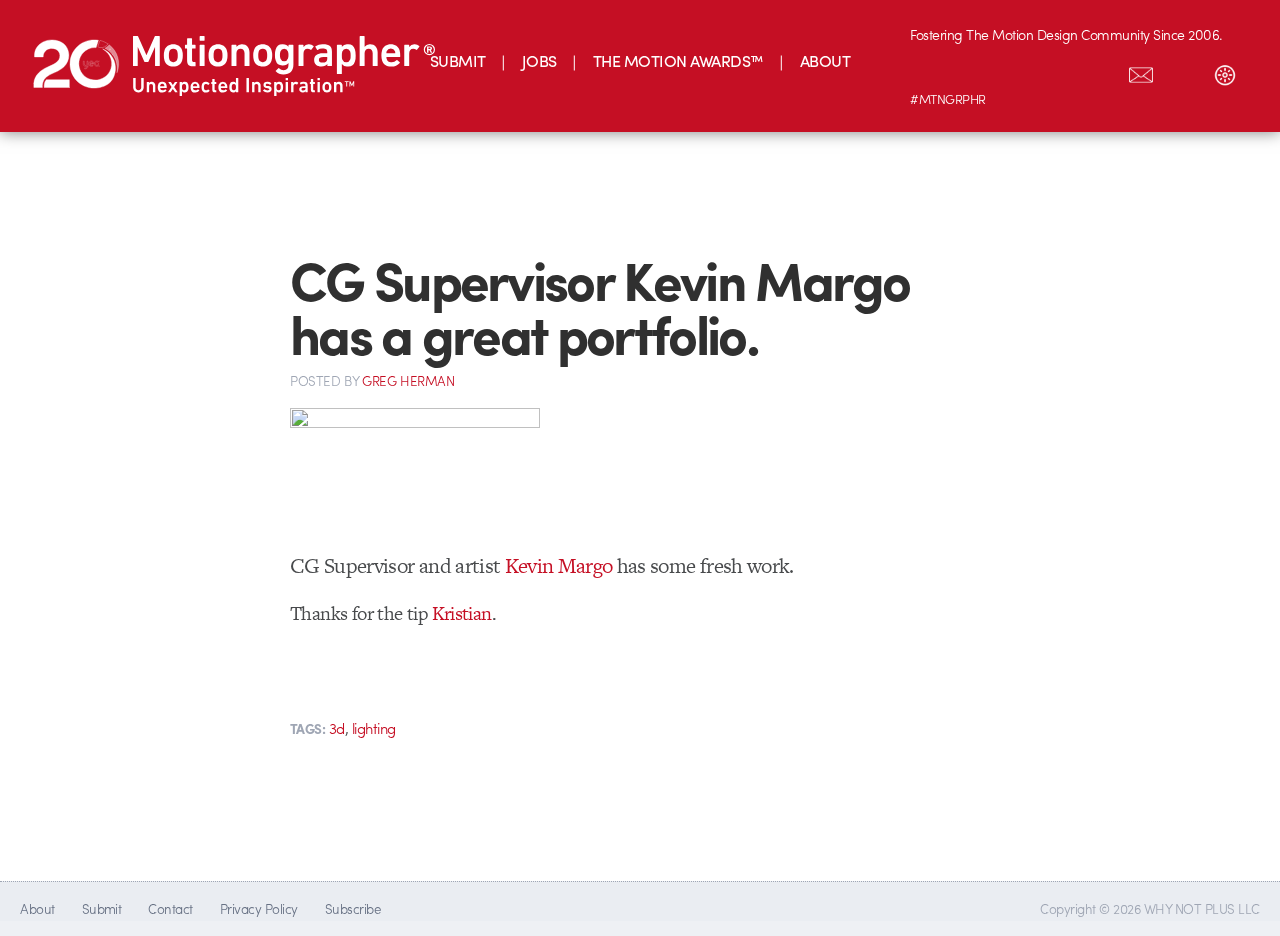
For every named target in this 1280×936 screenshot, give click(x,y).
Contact (170, 908)
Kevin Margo (559, 565)
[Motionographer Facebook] (1057, 71)
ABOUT (825, 60)
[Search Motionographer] (1183, 71)
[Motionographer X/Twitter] (1099, 71)
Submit (102, 908)
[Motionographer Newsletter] (1141, 71)
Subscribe (352, 908)
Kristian (462, 613)
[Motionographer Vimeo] (1015, 71)
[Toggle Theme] (1225, 71)
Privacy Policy (259, 908)
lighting (374, 728)
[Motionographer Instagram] (931, 71)
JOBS (539, 60)
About (37, 908)
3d (337, 728)
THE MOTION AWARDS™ (678, 60)
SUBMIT (458, 60)
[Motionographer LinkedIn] (973, 71)
